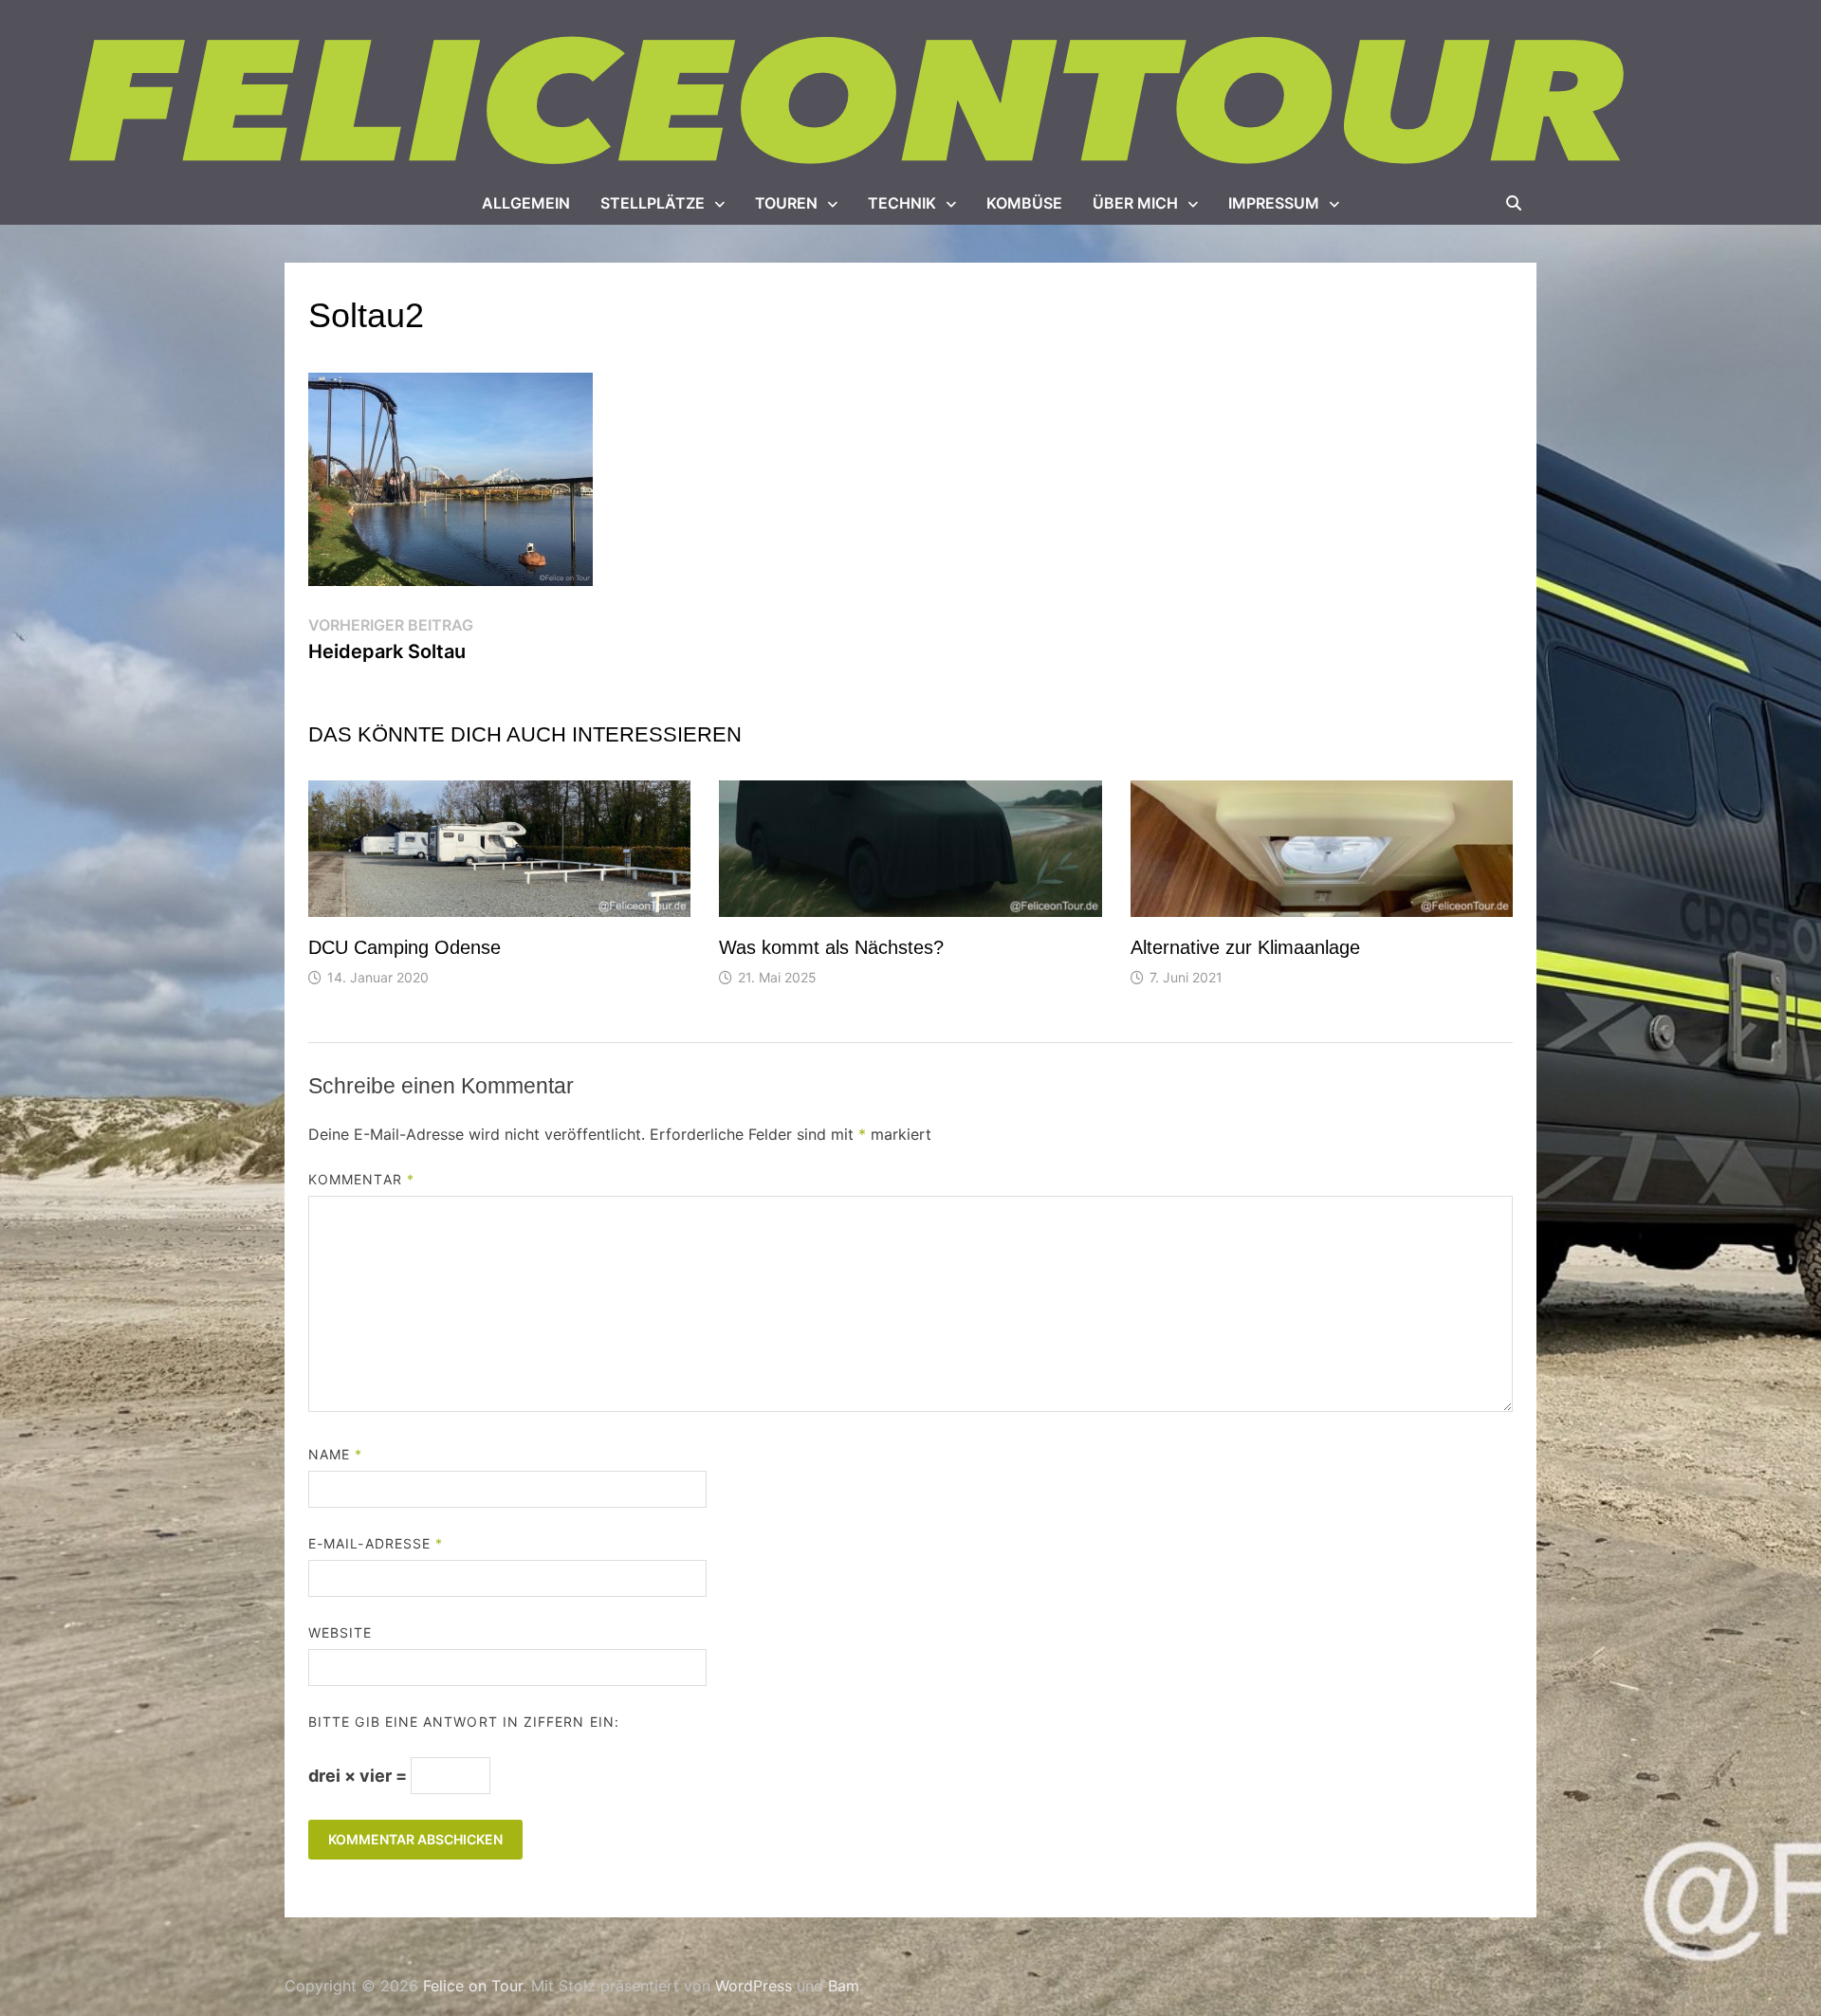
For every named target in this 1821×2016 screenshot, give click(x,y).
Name (335, 1454)
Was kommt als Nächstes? (831, 947)
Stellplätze (653, 203)
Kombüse (1024, 203)
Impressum (1274, 203)
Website (340, 1632)
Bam (844, 1986)
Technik (902, 203)
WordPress (754, 1986)
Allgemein (526, 203)
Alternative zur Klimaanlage (1245, 947)
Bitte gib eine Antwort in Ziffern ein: (464, 1722)
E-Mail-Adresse (376, 1543)
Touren (786, 203)
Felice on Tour (473, 1986)
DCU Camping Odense (405, 947)
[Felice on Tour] (851, 102)
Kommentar (361, 1179)
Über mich (1135, 203)
